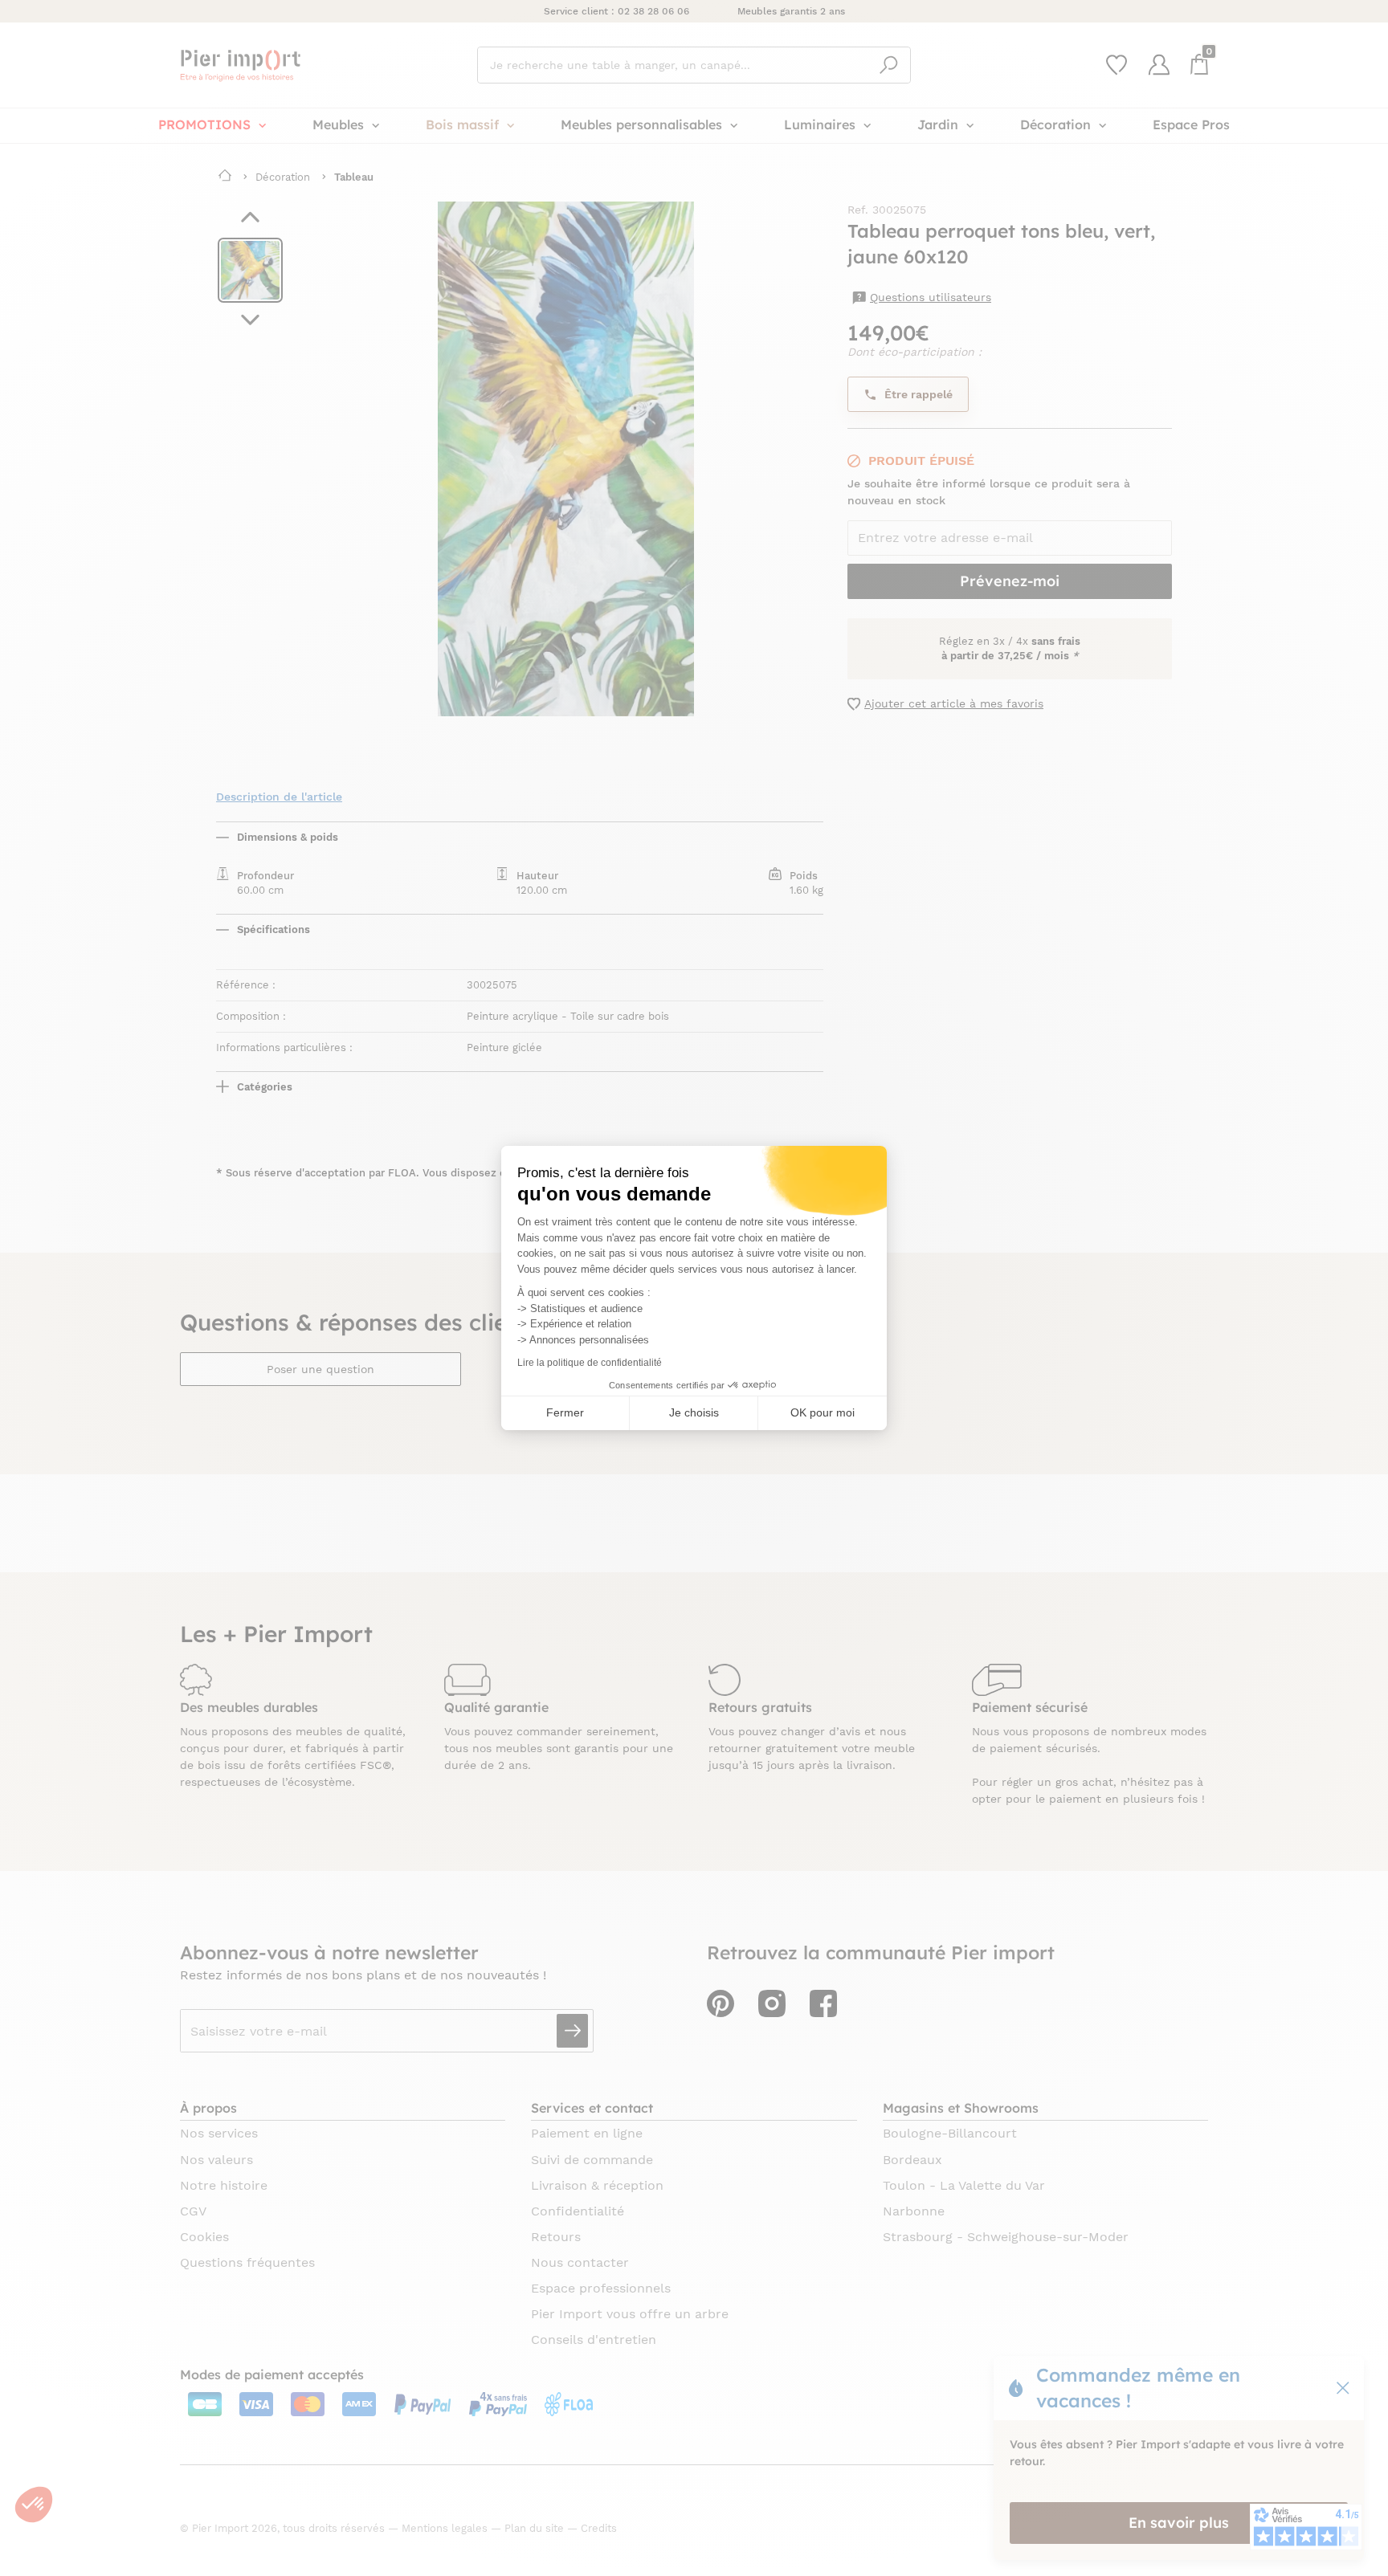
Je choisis (694, 1412)
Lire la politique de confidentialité (590, 1363)
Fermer (565, 1412)
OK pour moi (823, 1412)
